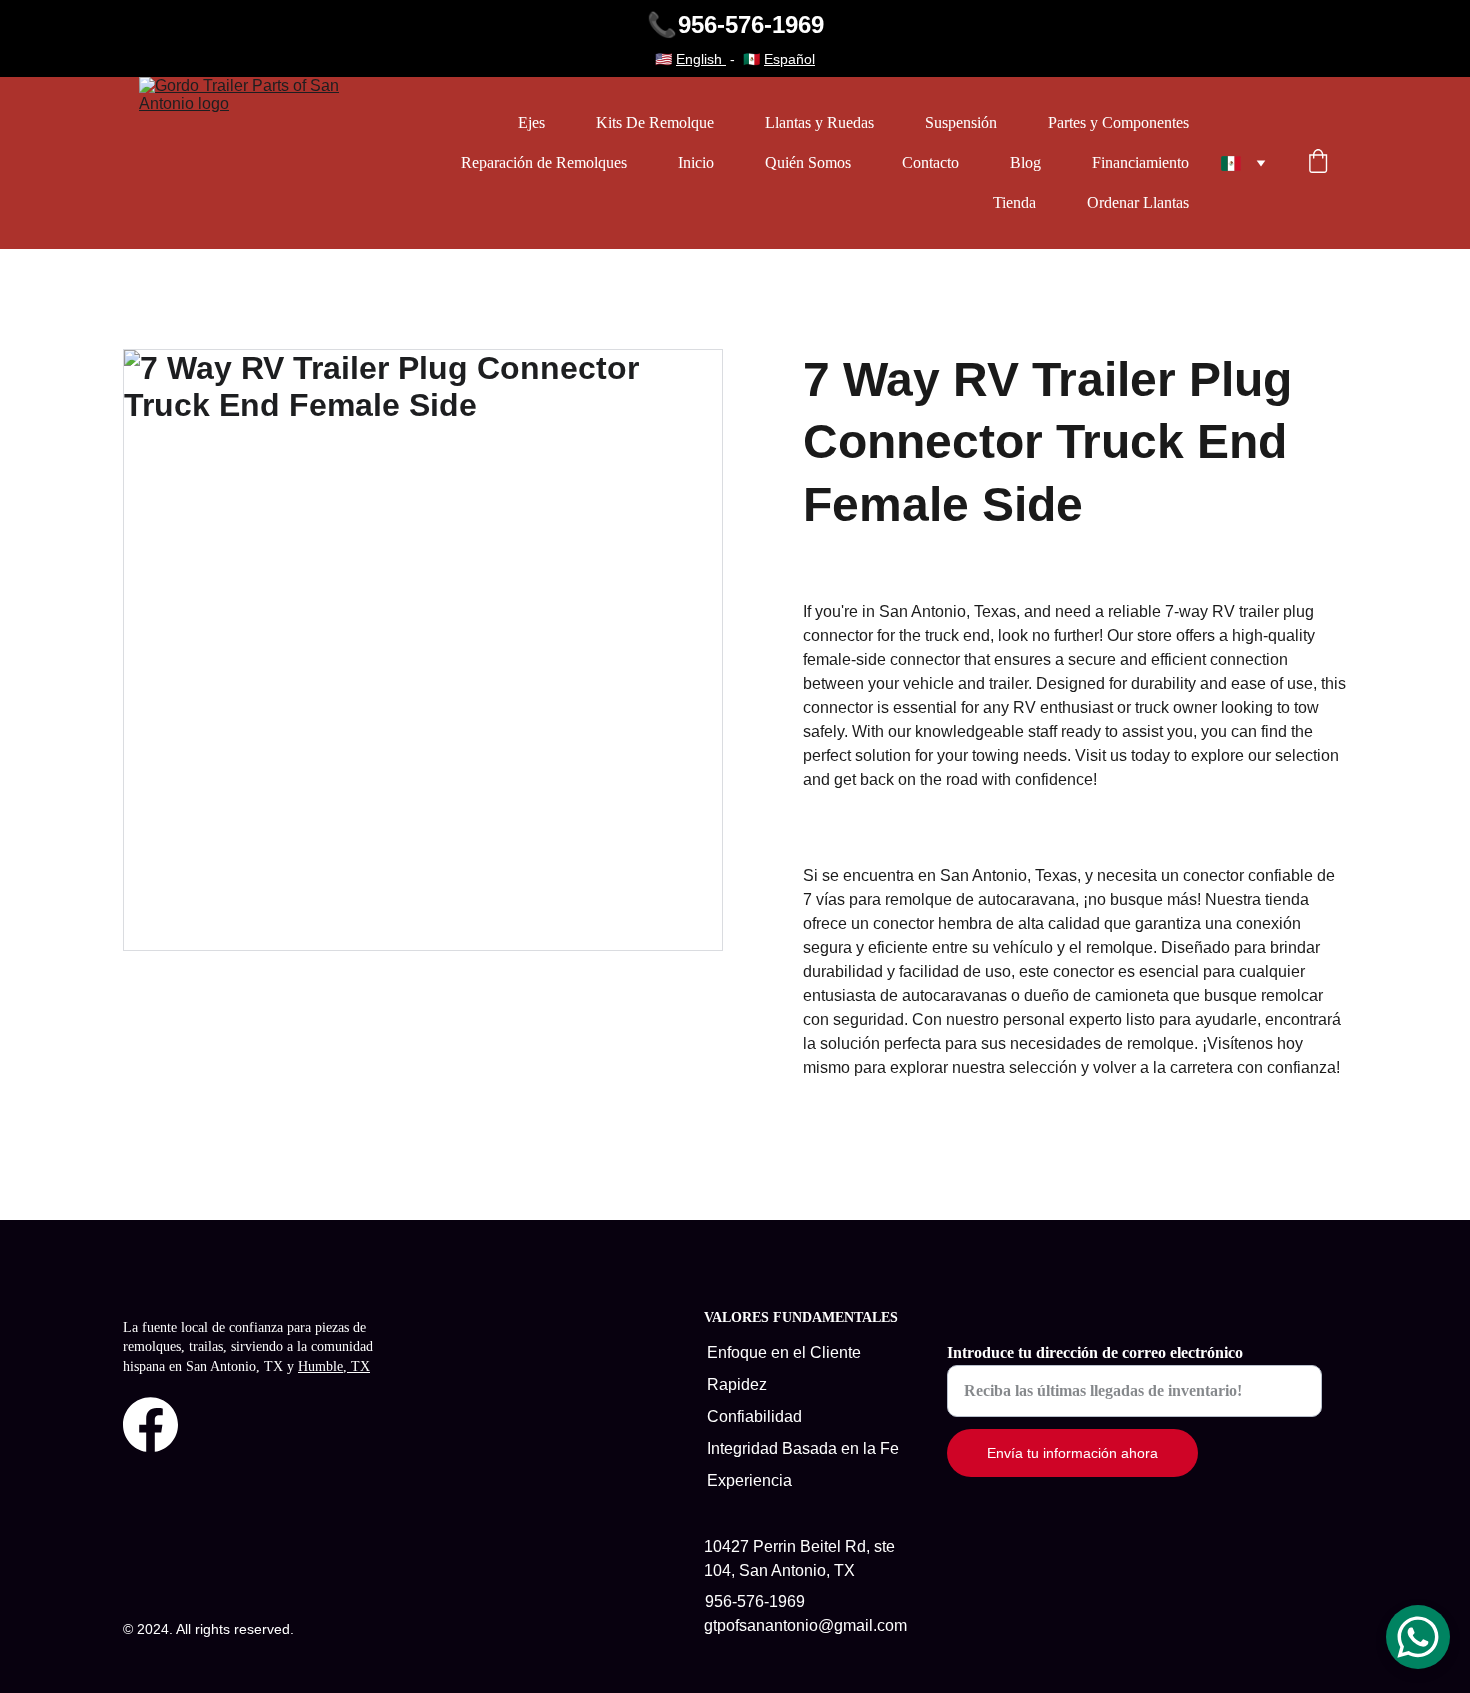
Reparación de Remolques (544, 162)
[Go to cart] (1318, 163)
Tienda (1014, 202)
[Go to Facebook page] (150, 1424)
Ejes (531, 122)
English (701, 59)
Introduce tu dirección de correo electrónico (1095, 1352)
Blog (1025, 162)
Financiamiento (1140, 162)
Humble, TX (334, 1366)
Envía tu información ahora (1072, 1453)
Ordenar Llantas (1138, 202)
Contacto (930, 162)
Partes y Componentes (1118, 122)
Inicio (696, 162)
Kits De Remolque (655, 122)
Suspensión (961, 122)
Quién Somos (808, 162)
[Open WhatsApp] (1418, 1637)
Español (789, 59)
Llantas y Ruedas (819, 122)
